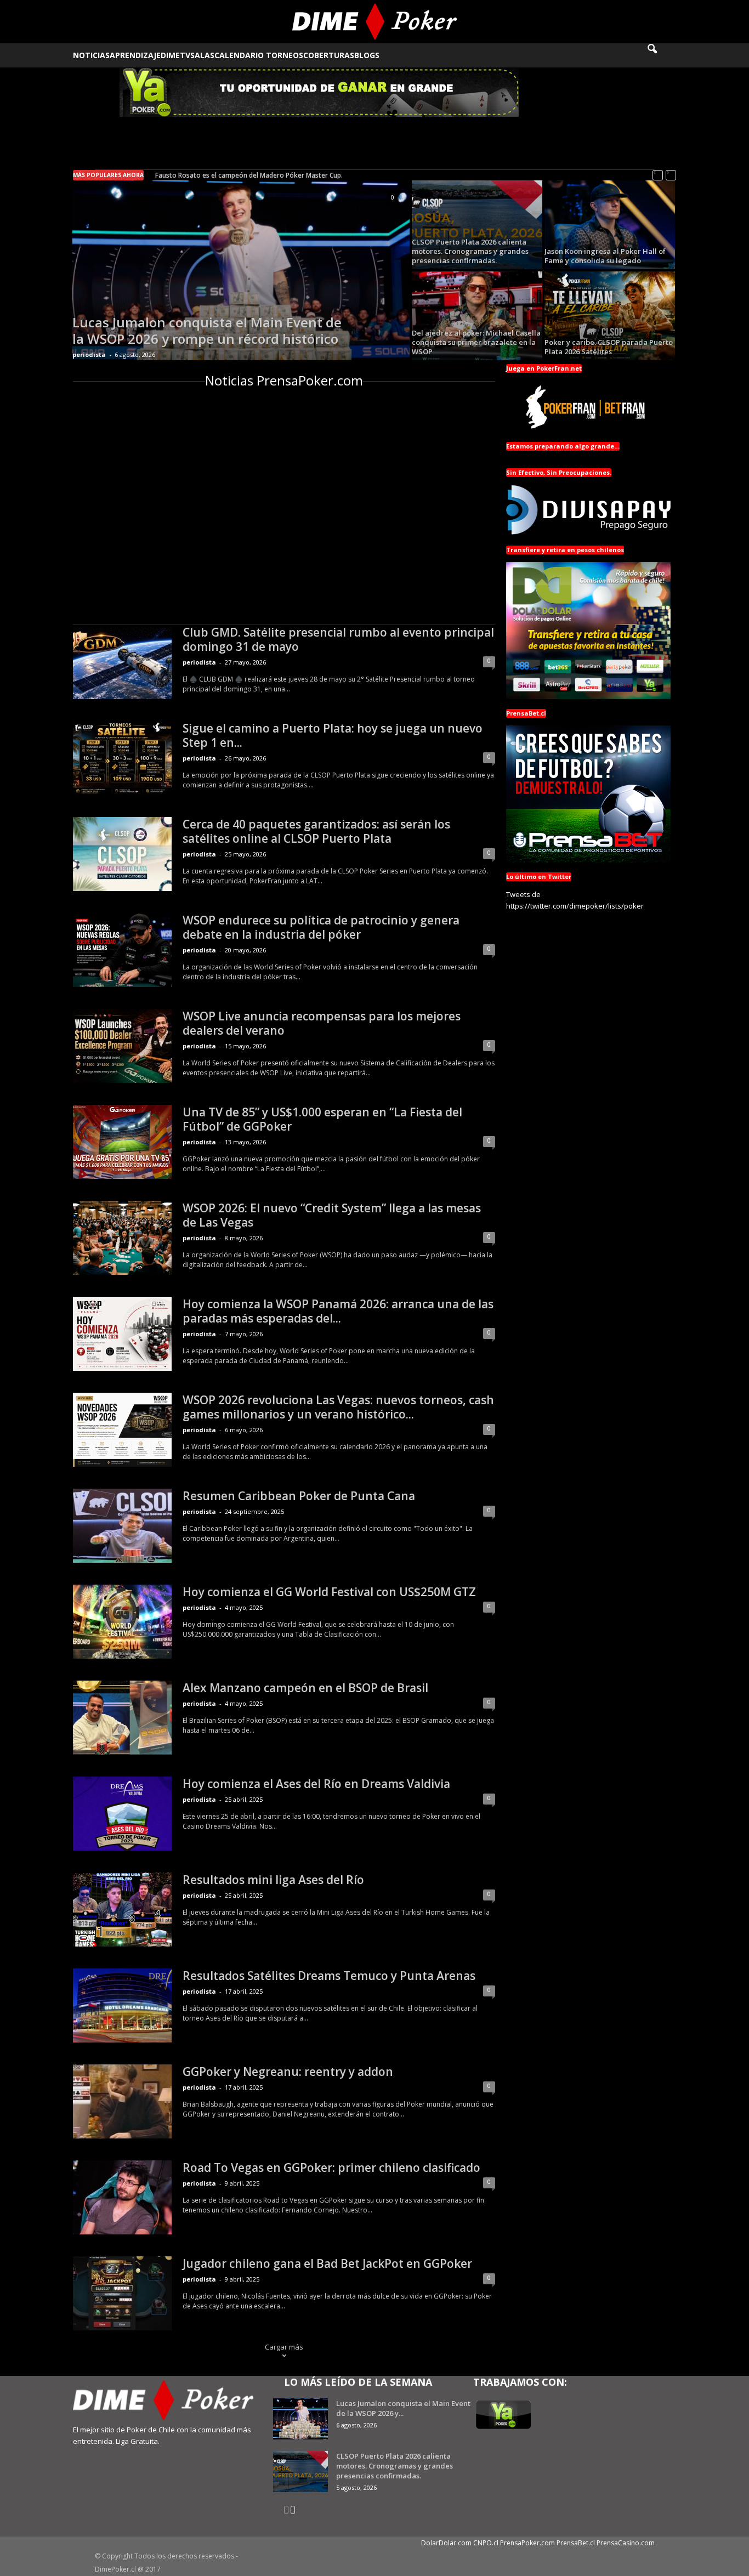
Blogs (367, 55)
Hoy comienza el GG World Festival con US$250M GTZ (329, 1592)
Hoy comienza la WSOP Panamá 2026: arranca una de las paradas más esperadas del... (338, 1311)
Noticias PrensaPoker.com (284, 380)
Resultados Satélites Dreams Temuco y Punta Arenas (329, 1976)
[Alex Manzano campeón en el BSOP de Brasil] (122, 1718)
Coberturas (329, 55)
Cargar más (284, 2347)
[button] (660, 55)
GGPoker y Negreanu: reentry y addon (288, 2072)
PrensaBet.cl (576, 2543)
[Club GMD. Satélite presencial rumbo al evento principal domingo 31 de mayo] (122, 662)
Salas (202, 55)
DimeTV (175, 55)
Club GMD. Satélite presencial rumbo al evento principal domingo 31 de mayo (338, 639)
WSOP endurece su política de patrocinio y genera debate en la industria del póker (321, 927)
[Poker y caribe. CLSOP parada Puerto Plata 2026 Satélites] (610, 316)
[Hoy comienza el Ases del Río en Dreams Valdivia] (122, 1814)
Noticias (91, 55)
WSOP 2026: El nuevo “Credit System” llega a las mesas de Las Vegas (332, 1215)
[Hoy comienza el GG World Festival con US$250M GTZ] (122, 1622)
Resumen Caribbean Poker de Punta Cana (299, 1496)
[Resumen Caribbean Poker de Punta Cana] (122, 1526)
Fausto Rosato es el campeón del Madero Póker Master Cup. (249, 175)
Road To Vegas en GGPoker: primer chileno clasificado (331, 2168)
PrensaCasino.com (626, 2543)
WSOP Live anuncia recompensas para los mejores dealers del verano (322, 1023)
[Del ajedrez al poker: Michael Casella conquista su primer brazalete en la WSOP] (477, 316)
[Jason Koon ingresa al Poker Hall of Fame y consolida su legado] (610, 225)
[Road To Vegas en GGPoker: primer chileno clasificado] (122, 2197)
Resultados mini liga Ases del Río (273, 1880)
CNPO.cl (486, 2543)
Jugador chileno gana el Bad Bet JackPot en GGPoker (327, 2263)
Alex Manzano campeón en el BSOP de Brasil (305, 1688)
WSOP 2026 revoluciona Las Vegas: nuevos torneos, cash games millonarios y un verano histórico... (338, 1407)
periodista (89, 354)
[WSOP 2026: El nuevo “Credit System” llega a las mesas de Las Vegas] (122, 1238)
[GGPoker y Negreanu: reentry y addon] (122, 2101)
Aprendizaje (135, 55)
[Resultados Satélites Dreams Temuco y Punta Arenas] (122, 2005)
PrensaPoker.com (527, 2543)
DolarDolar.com (446, 2543)
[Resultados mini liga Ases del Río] (122, 1910)
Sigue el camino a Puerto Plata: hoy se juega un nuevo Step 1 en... (333, 735)
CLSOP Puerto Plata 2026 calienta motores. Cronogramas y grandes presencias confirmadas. (395, 2466)
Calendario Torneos (259, 55)
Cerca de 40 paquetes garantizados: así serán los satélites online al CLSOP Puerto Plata (316, 831)
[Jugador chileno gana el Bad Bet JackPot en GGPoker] (122, 2293)
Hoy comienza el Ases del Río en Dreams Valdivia (316, 1784)
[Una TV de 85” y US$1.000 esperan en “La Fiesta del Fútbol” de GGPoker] (122, 1142)
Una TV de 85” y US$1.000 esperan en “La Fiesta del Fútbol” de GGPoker (322, 1119)
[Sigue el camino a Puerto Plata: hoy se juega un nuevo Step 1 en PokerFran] (122, 758)
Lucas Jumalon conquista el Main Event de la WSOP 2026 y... (403, 2408)
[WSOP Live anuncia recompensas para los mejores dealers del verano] (122, 1046)
